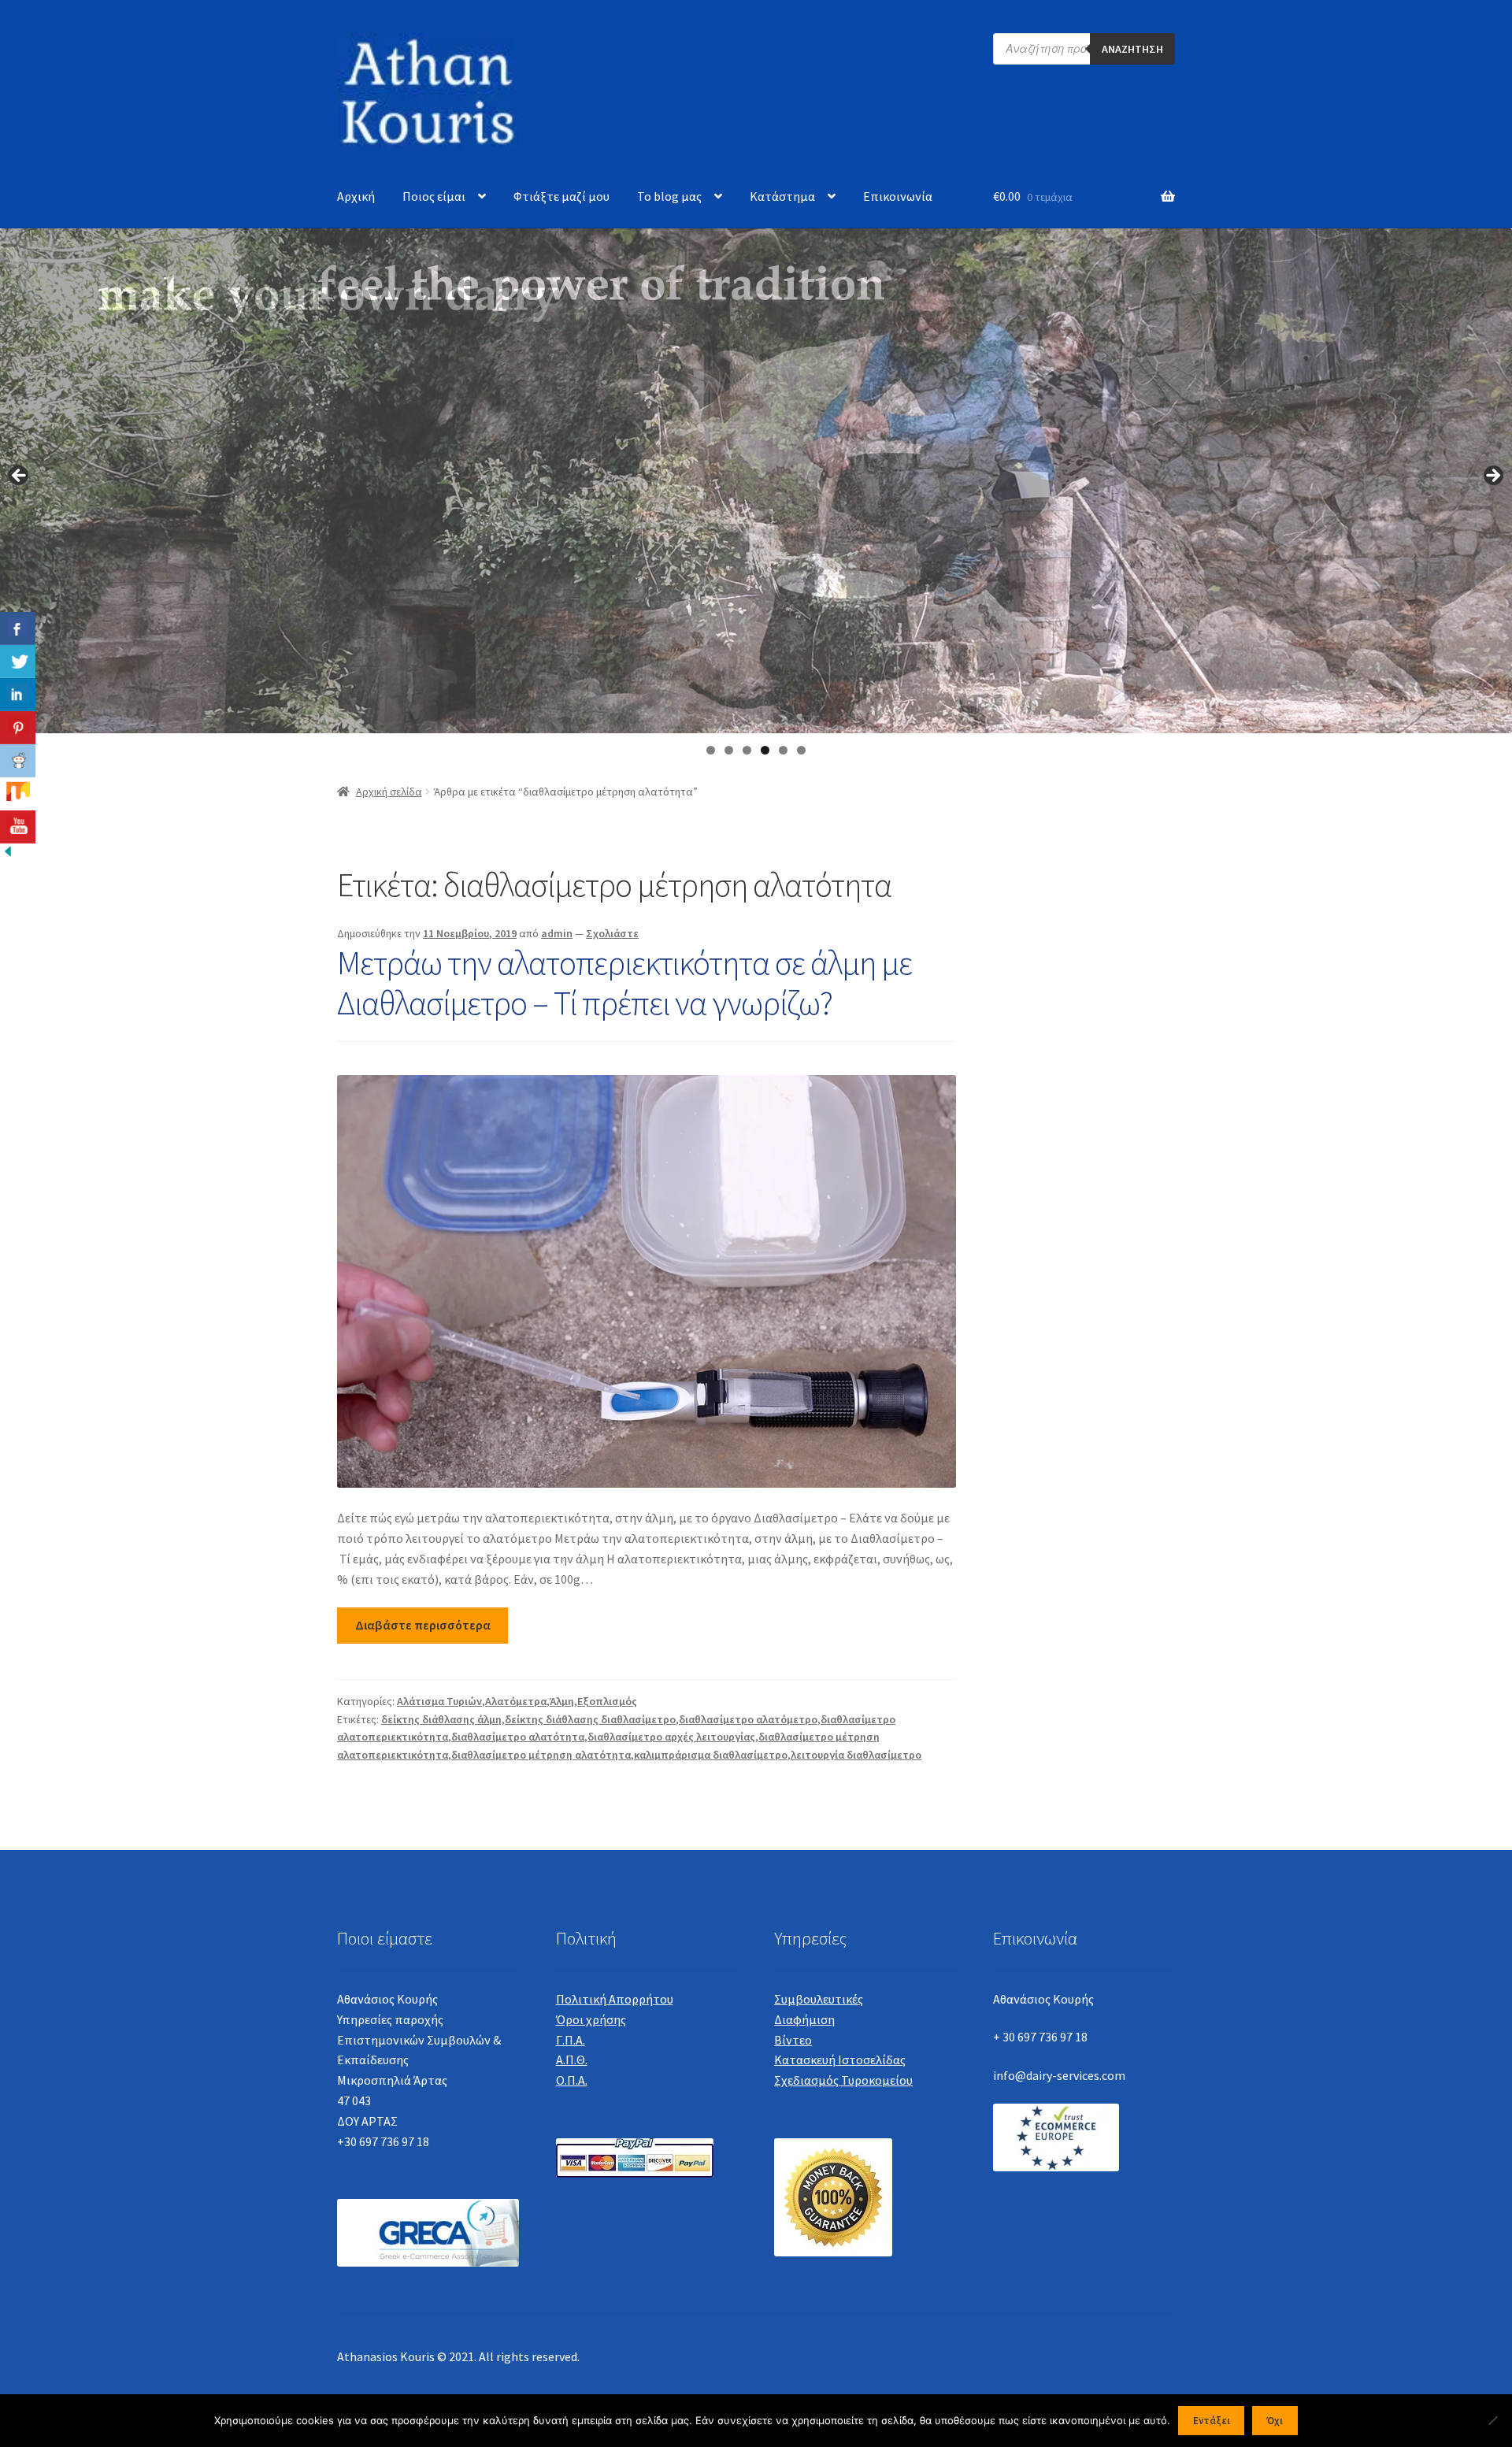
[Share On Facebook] (18, 628)
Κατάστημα (782, 196)
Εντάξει (1212, 2421)
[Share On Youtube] (18, 827)
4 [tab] (765, 750)
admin (557, 933)
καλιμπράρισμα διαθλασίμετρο (711, 1755)
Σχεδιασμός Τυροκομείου (843, 2080)
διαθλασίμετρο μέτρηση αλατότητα (541, 1755)
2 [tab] (729, 750)
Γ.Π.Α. (571, 2040)
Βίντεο (793, 2040)
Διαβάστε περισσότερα (423, 1625)
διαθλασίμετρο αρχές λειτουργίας (671, 1737)
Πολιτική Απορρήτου (615, 1999)
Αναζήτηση (1132, 49)
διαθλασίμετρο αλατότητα (518, 1737)
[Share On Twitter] (18, 662)
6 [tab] (801, 750)
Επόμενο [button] (1492, 476)
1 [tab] (711, 750)
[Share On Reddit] (18, 761)
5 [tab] (783, 750)
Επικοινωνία (898, 196)
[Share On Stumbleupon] (18, 794)
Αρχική (356, 196)
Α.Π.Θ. (572, 2060)
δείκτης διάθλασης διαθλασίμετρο (590, 1719)
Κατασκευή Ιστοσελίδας (840, 2060)
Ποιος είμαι (434, 196)
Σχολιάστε (612, 933)
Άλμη (562, 1701)
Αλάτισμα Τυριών (439, 1701)
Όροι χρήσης (591, 2019)
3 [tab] (747, 750)
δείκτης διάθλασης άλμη (441, 1719)
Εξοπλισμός (607, 1701)
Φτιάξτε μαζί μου (561, 196)
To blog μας (669, 196)
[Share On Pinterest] (18, 728)
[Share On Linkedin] (18, 695)
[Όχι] (1492, 2420)
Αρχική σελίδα (389, 792)
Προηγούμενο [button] (20, 476)
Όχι (1275, 2421)
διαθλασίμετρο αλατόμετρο (748, 1719)
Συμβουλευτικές (819, 1999)
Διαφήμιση (804, 2019)
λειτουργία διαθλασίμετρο (856, 1755)
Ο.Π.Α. (572, 2080)
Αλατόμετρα (516, 1701)
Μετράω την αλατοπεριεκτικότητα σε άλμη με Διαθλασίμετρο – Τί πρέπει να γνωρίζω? (624, 983)
